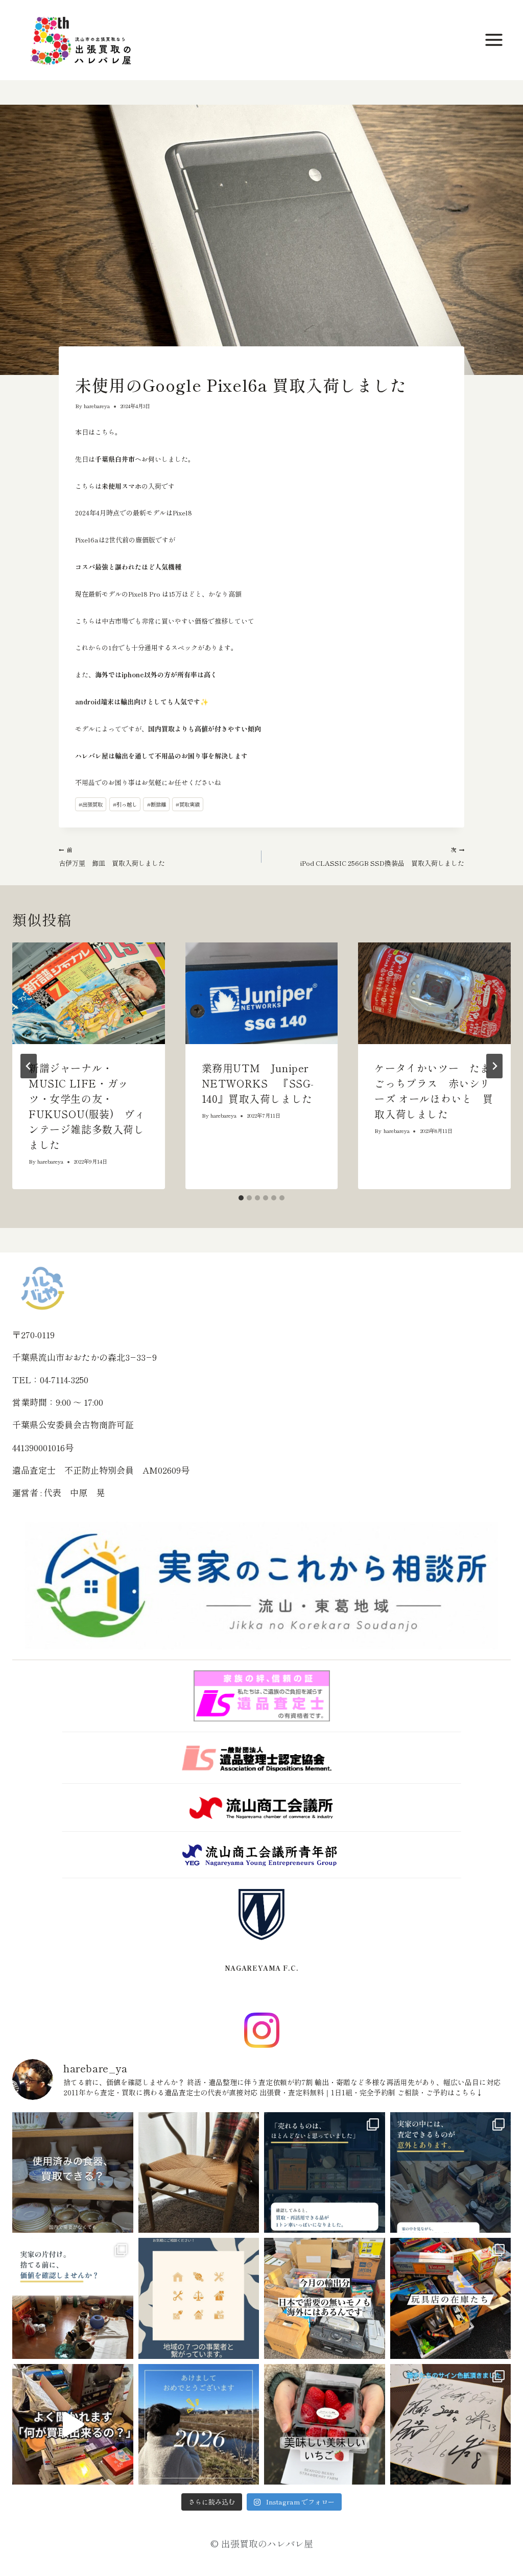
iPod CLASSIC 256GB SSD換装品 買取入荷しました (382, 857)
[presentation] (89, 993)
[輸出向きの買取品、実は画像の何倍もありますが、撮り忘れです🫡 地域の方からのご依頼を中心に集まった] (325, 2298)
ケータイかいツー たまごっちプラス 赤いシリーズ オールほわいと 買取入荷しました (434, 1091)
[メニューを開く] (495, 40)
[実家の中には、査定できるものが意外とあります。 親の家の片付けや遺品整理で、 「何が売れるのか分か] (451, 2173)
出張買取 (91, 804)
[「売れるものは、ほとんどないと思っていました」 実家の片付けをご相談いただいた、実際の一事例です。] (325, 2173)
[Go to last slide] (29, 1066)
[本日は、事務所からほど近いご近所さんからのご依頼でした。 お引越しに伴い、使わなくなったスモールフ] (199, 2173)
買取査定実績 (90, 366)
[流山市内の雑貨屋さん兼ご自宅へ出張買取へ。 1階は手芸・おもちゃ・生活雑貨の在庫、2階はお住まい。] (451, 2298)
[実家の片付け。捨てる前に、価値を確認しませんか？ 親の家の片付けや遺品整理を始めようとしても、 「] (73, 2298)
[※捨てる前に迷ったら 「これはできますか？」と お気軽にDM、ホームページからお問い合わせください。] (73, 2425)
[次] (494, 1066)
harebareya (97, 406)
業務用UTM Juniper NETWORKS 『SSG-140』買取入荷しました (260, 1083)
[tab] (241, 1198)
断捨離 (157, 804)
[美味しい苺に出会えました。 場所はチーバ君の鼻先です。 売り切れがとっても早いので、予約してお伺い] (325, 2425)
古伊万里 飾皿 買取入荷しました (112, 857)
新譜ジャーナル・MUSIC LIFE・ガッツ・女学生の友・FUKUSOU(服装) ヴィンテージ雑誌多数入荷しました (87, 1106)
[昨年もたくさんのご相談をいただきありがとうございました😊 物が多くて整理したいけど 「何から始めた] (199, 2425)
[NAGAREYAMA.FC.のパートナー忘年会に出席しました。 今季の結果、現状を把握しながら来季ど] (451, 2425)
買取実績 (188, 804)
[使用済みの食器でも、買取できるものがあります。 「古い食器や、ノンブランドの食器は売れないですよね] (73, 2173)
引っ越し (125, 804)
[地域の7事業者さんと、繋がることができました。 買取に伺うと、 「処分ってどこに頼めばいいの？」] (199, 2298)
